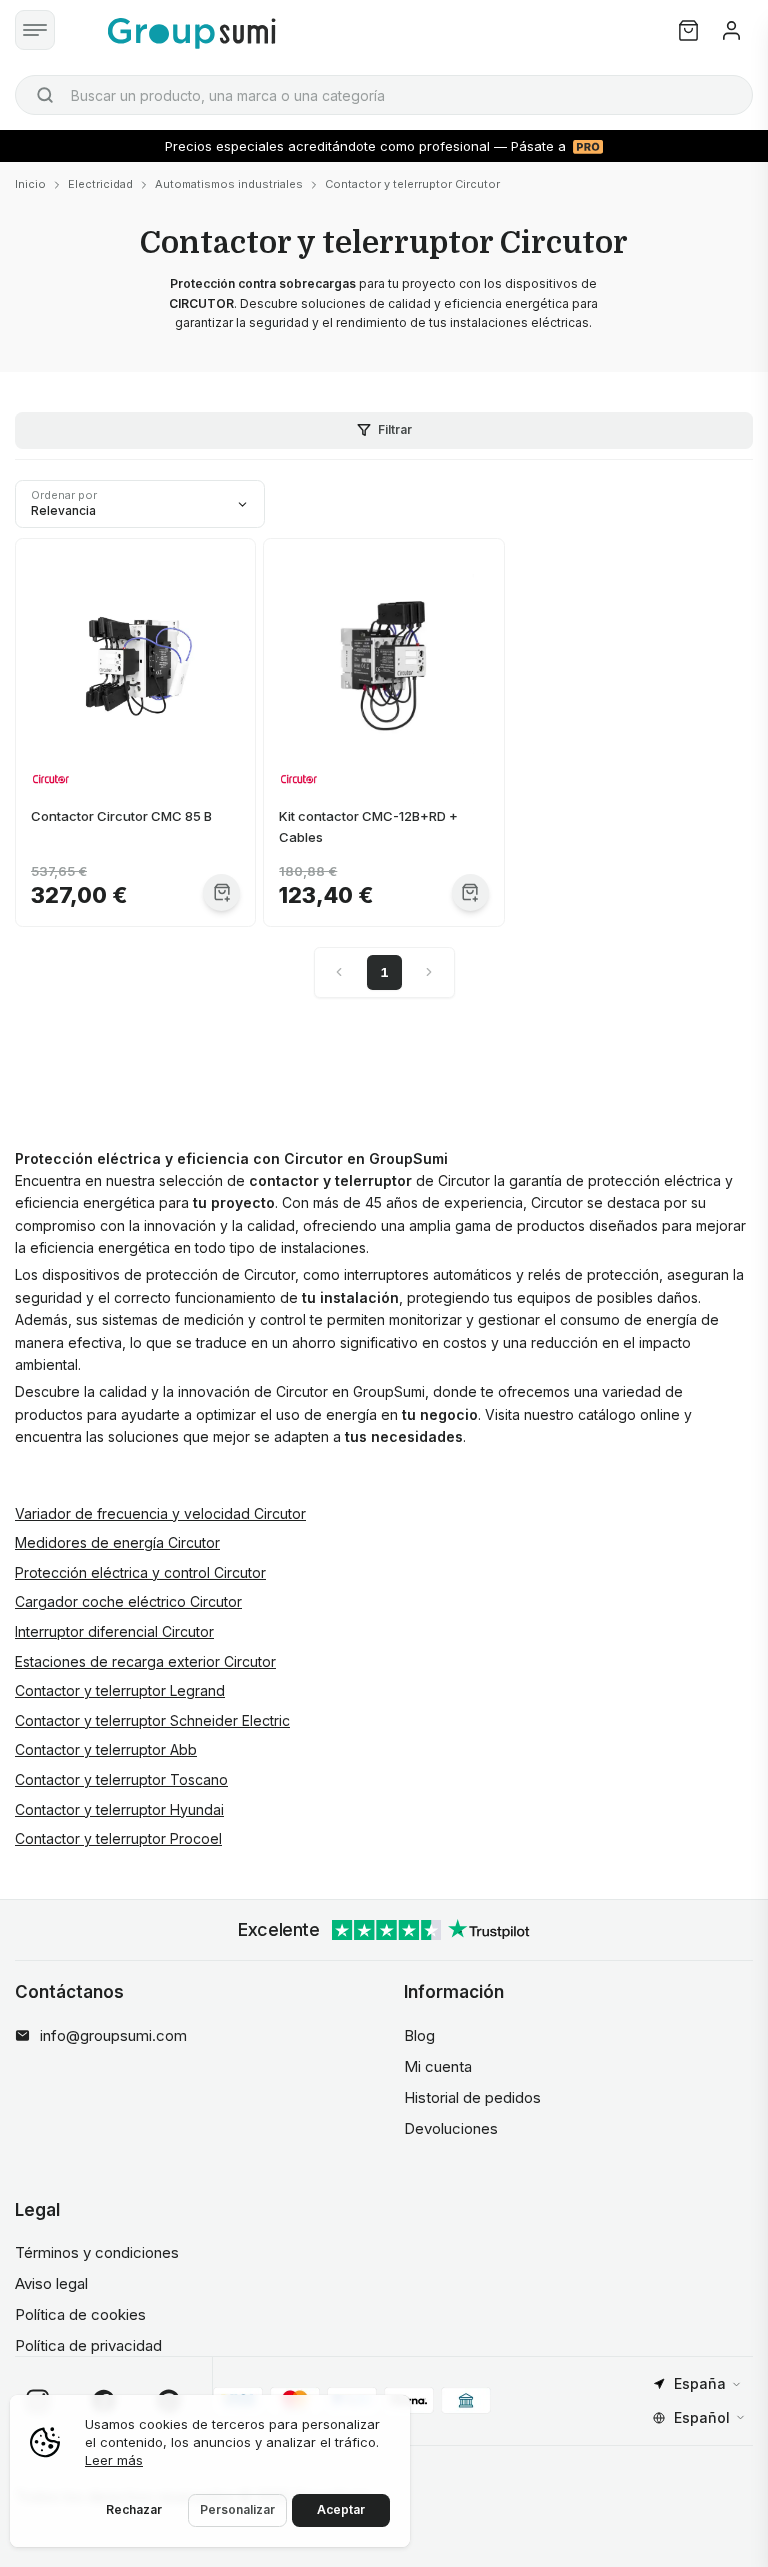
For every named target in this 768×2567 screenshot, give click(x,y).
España (700, 2383)
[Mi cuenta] (731, 30)
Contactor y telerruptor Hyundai (119, 1809)
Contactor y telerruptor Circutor (412, 184)
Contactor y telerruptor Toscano (121, 1779)
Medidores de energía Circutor (117, 1542)
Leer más (114, 2460)
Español (702, 2417)
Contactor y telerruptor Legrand (120, 1690)
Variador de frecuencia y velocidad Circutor (160, 1513)
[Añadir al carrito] (221, 892)
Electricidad (100, 184)
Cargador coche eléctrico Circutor (128, 1601)
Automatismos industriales (229, 184)
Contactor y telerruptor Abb (106, 1749)
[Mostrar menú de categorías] (35, 30)
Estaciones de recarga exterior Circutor (145, 1661)
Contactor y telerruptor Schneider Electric (152, 1720)
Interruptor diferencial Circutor (114, 1631)
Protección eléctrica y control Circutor (140, 1572)
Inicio (30, 184)
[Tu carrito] (688, 30)
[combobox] (384, 95)
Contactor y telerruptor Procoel (118, 1838)
